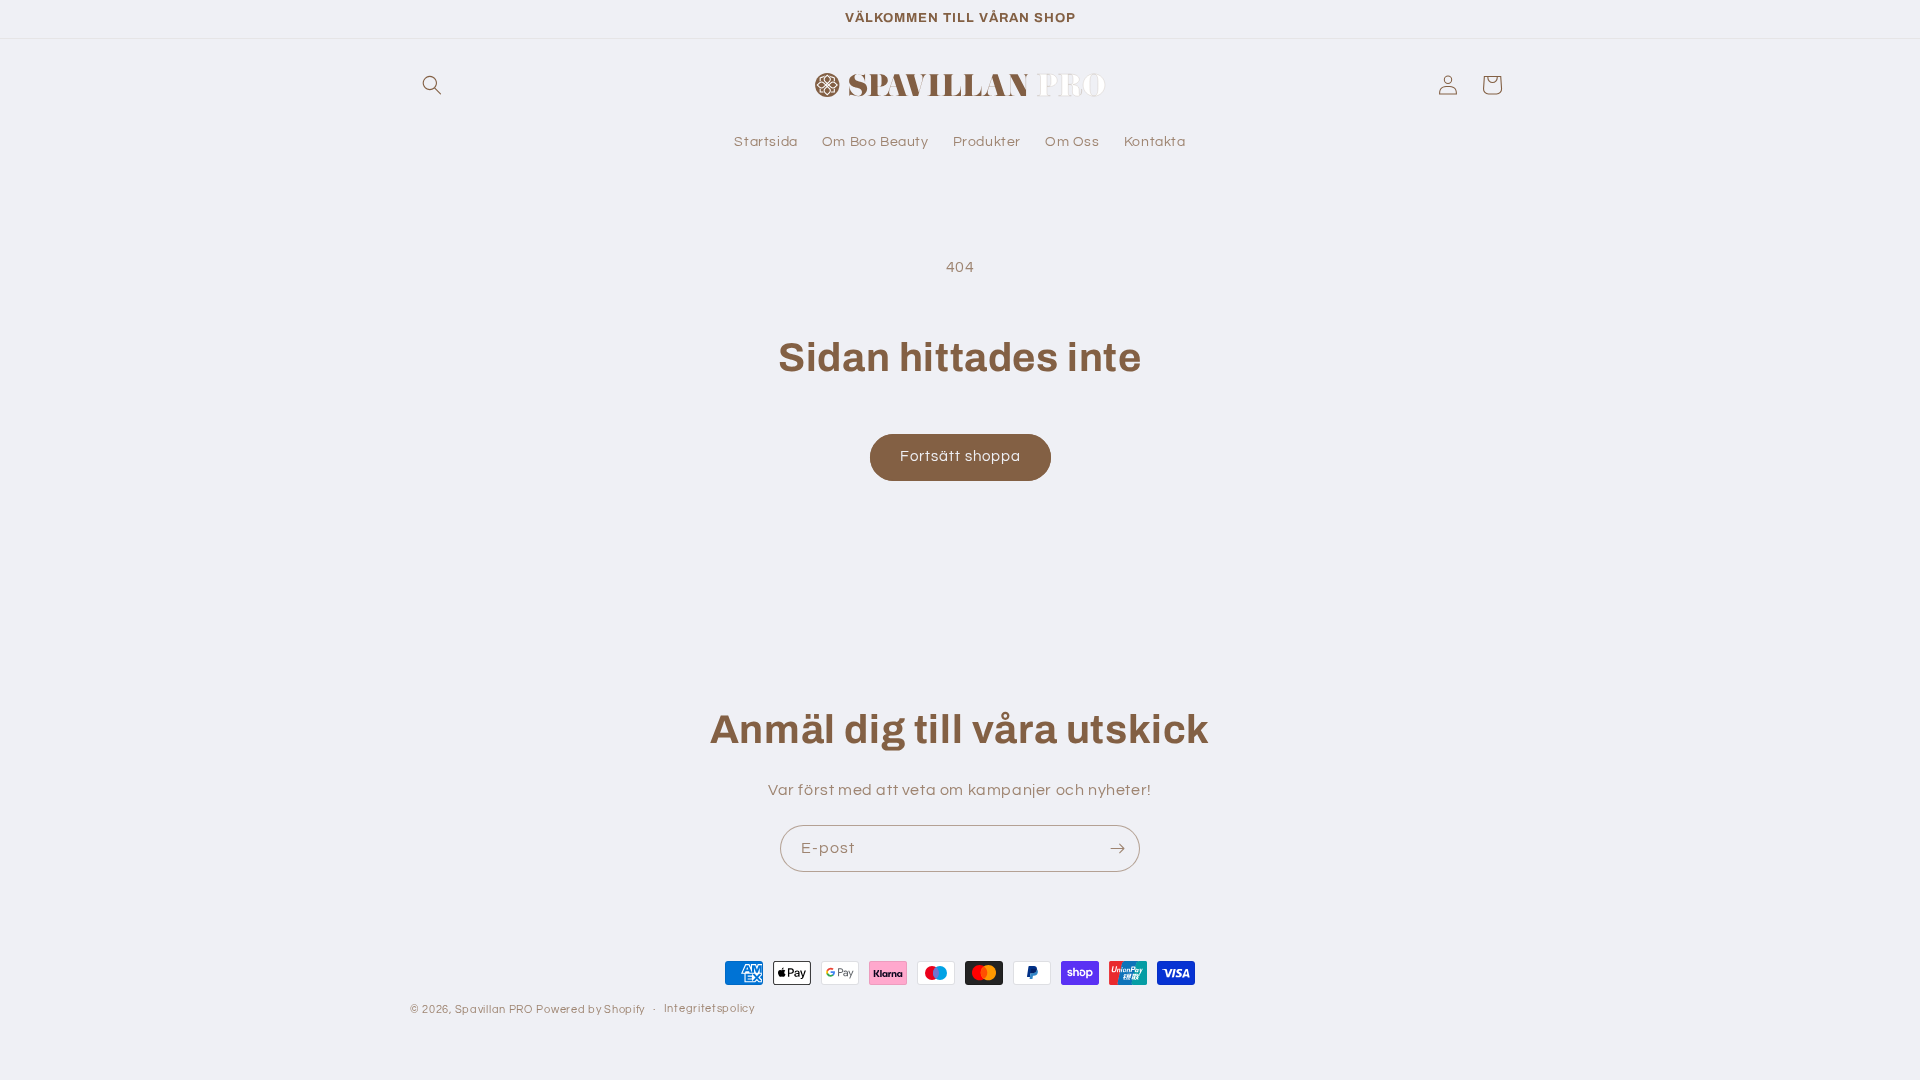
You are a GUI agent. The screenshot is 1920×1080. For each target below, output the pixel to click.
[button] (432, 85)
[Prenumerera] (1117, 848)
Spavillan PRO (494, 1009)
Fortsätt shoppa (960, 456)
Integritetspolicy (709, 1008)
